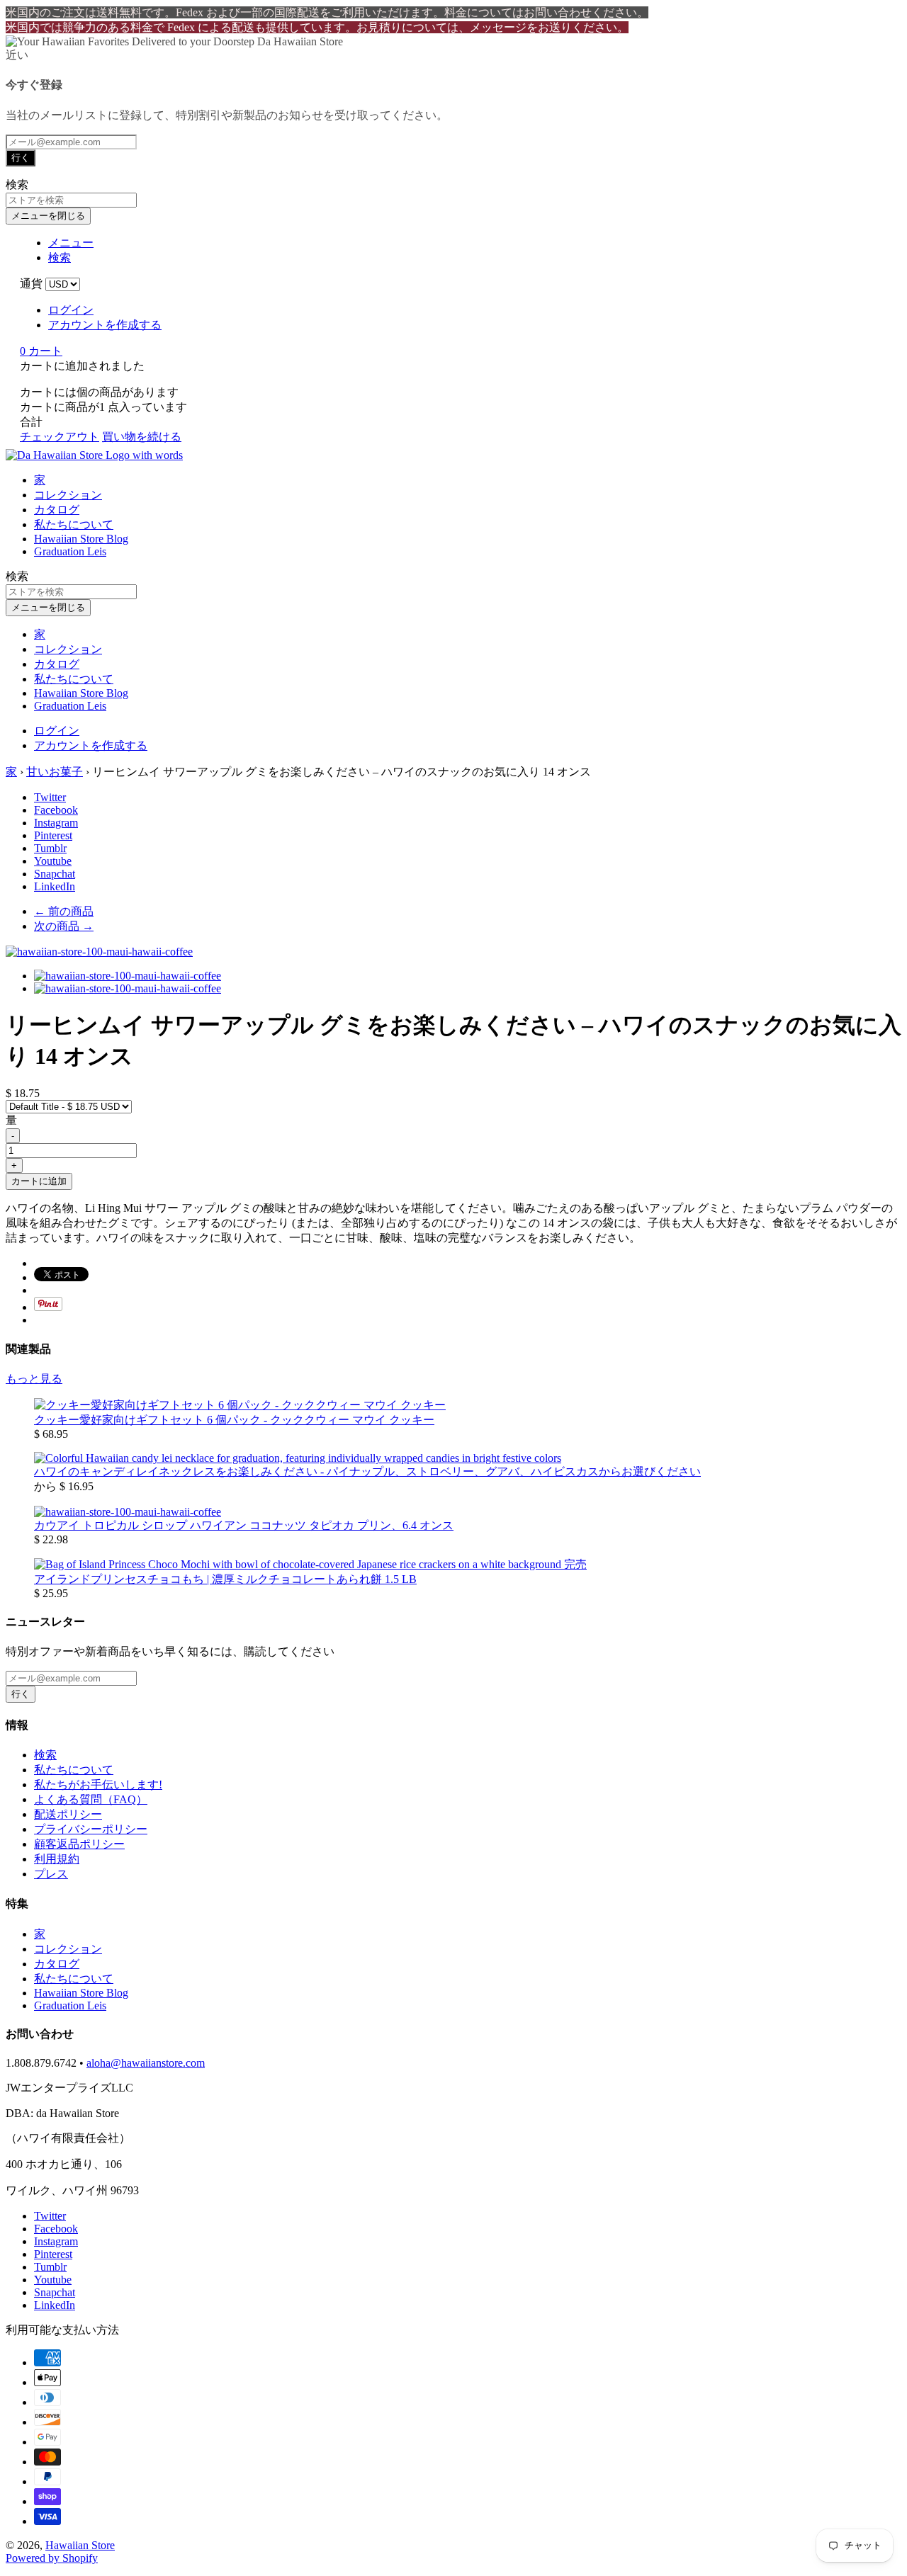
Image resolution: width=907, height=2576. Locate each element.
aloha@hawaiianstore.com (146, 2063)
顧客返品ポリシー (79, 1844)
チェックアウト (60, 437)
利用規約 (57, 1859)
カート (41, 351)
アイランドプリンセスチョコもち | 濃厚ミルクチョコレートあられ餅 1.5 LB (225, 1579)
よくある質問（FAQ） (91, 1799)
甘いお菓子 (55, 772)
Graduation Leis (70, 551)
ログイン (71, 310)
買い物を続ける (142, 437)
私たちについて (74, 524)
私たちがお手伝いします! (98, 1785)
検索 (45, 1755)
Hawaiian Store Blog (81, 539)
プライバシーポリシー (91, 1829)
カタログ (57, 510)
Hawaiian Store (80, 2545)
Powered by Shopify (52, 2558)
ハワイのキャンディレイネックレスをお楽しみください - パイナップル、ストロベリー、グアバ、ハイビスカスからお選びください (367, 1471)
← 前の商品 (64, 911)
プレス (51, 1874)
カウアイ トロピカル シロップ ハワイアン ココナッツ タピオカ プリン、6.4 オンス (244, 1525)
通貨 (31, 284)
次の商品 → (64, 926)
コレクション (68, 495)
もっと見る (34, 1379)
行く (21, 158)
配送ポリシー (68, 1814)
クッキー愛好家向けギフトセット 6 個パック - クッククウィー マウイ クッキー (234, 1420)
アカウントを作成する (105, 325)
